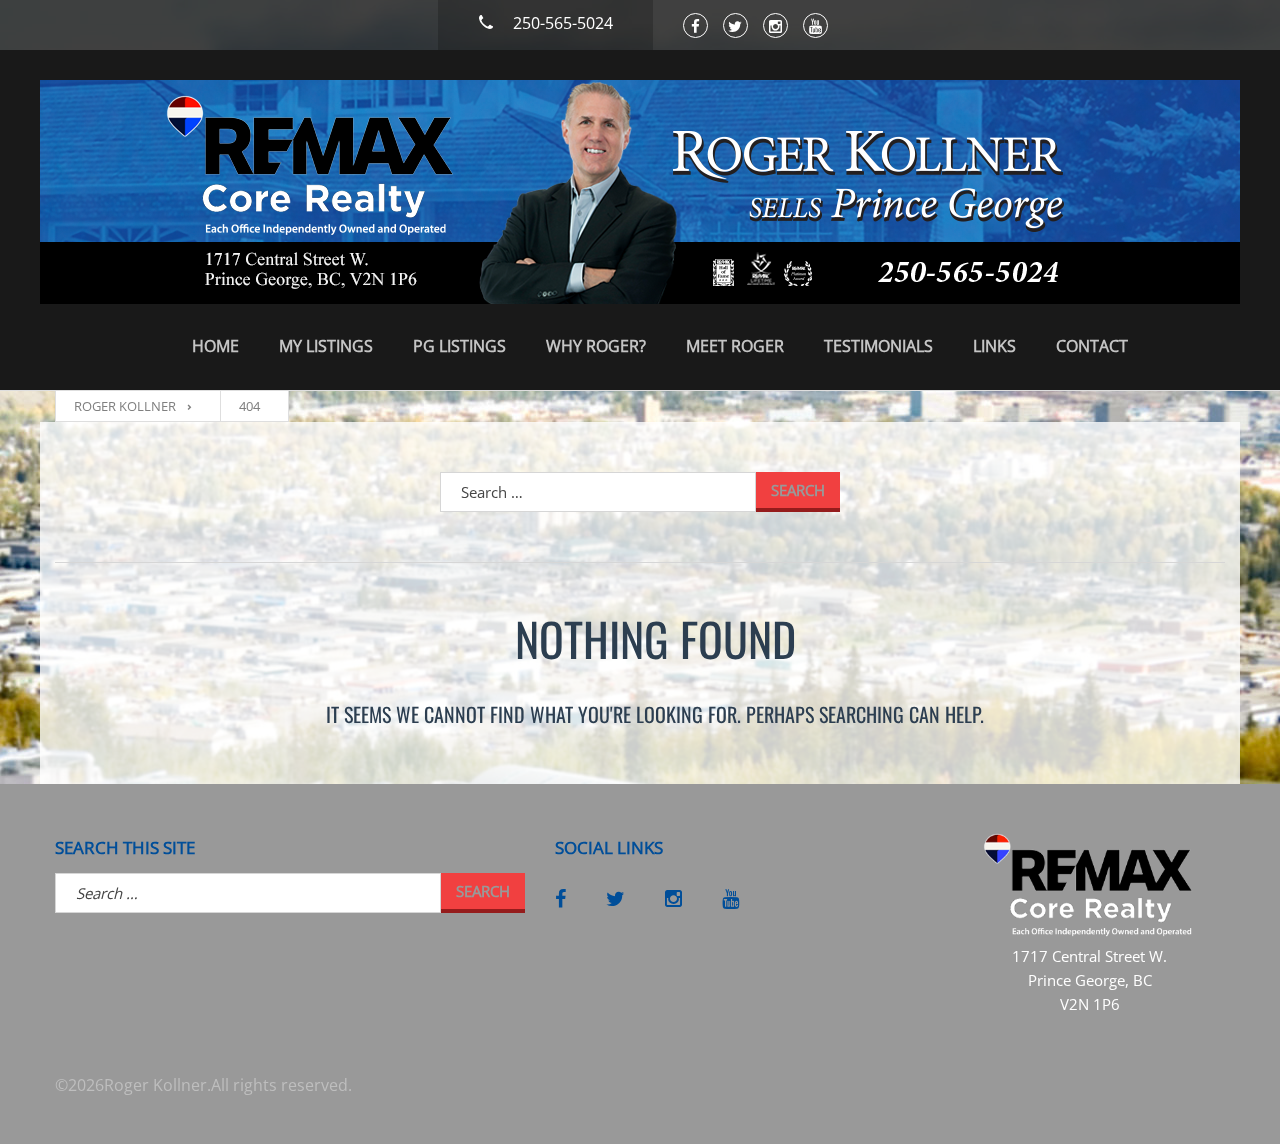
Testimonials (878, 346)
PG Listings (459, 346)
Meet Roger (735, 346)
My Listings (326, 346)
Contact (1092, 346)
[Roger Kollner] (640, 192)
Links (994, 346)
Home (215, 346)
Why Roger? (596, 346)
